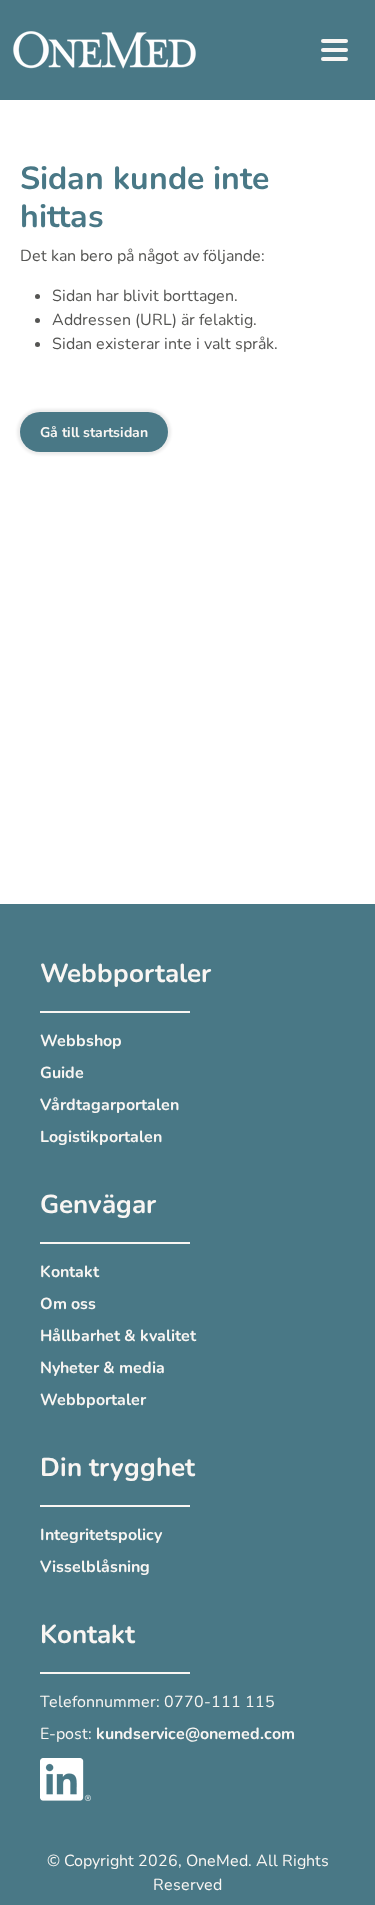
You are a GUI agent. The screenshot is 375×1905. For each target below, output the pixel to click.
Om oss (68, 1304)
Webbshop (81, 1041)
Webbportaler (93, 1400)
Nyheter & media (102, 1368)
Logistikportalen (101, 1137)
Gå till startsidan (94, 432)
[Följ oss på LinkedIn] (65, 1778)
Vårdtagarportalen (109, 1105)
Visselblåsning (95, 1567)
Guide (62, 1073)
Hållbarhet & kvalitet (118, 1336)
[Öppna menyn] (335, 50)
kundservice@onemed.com (195, 1734)
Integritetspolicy (101, 1535)
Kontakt (69, 1272)
